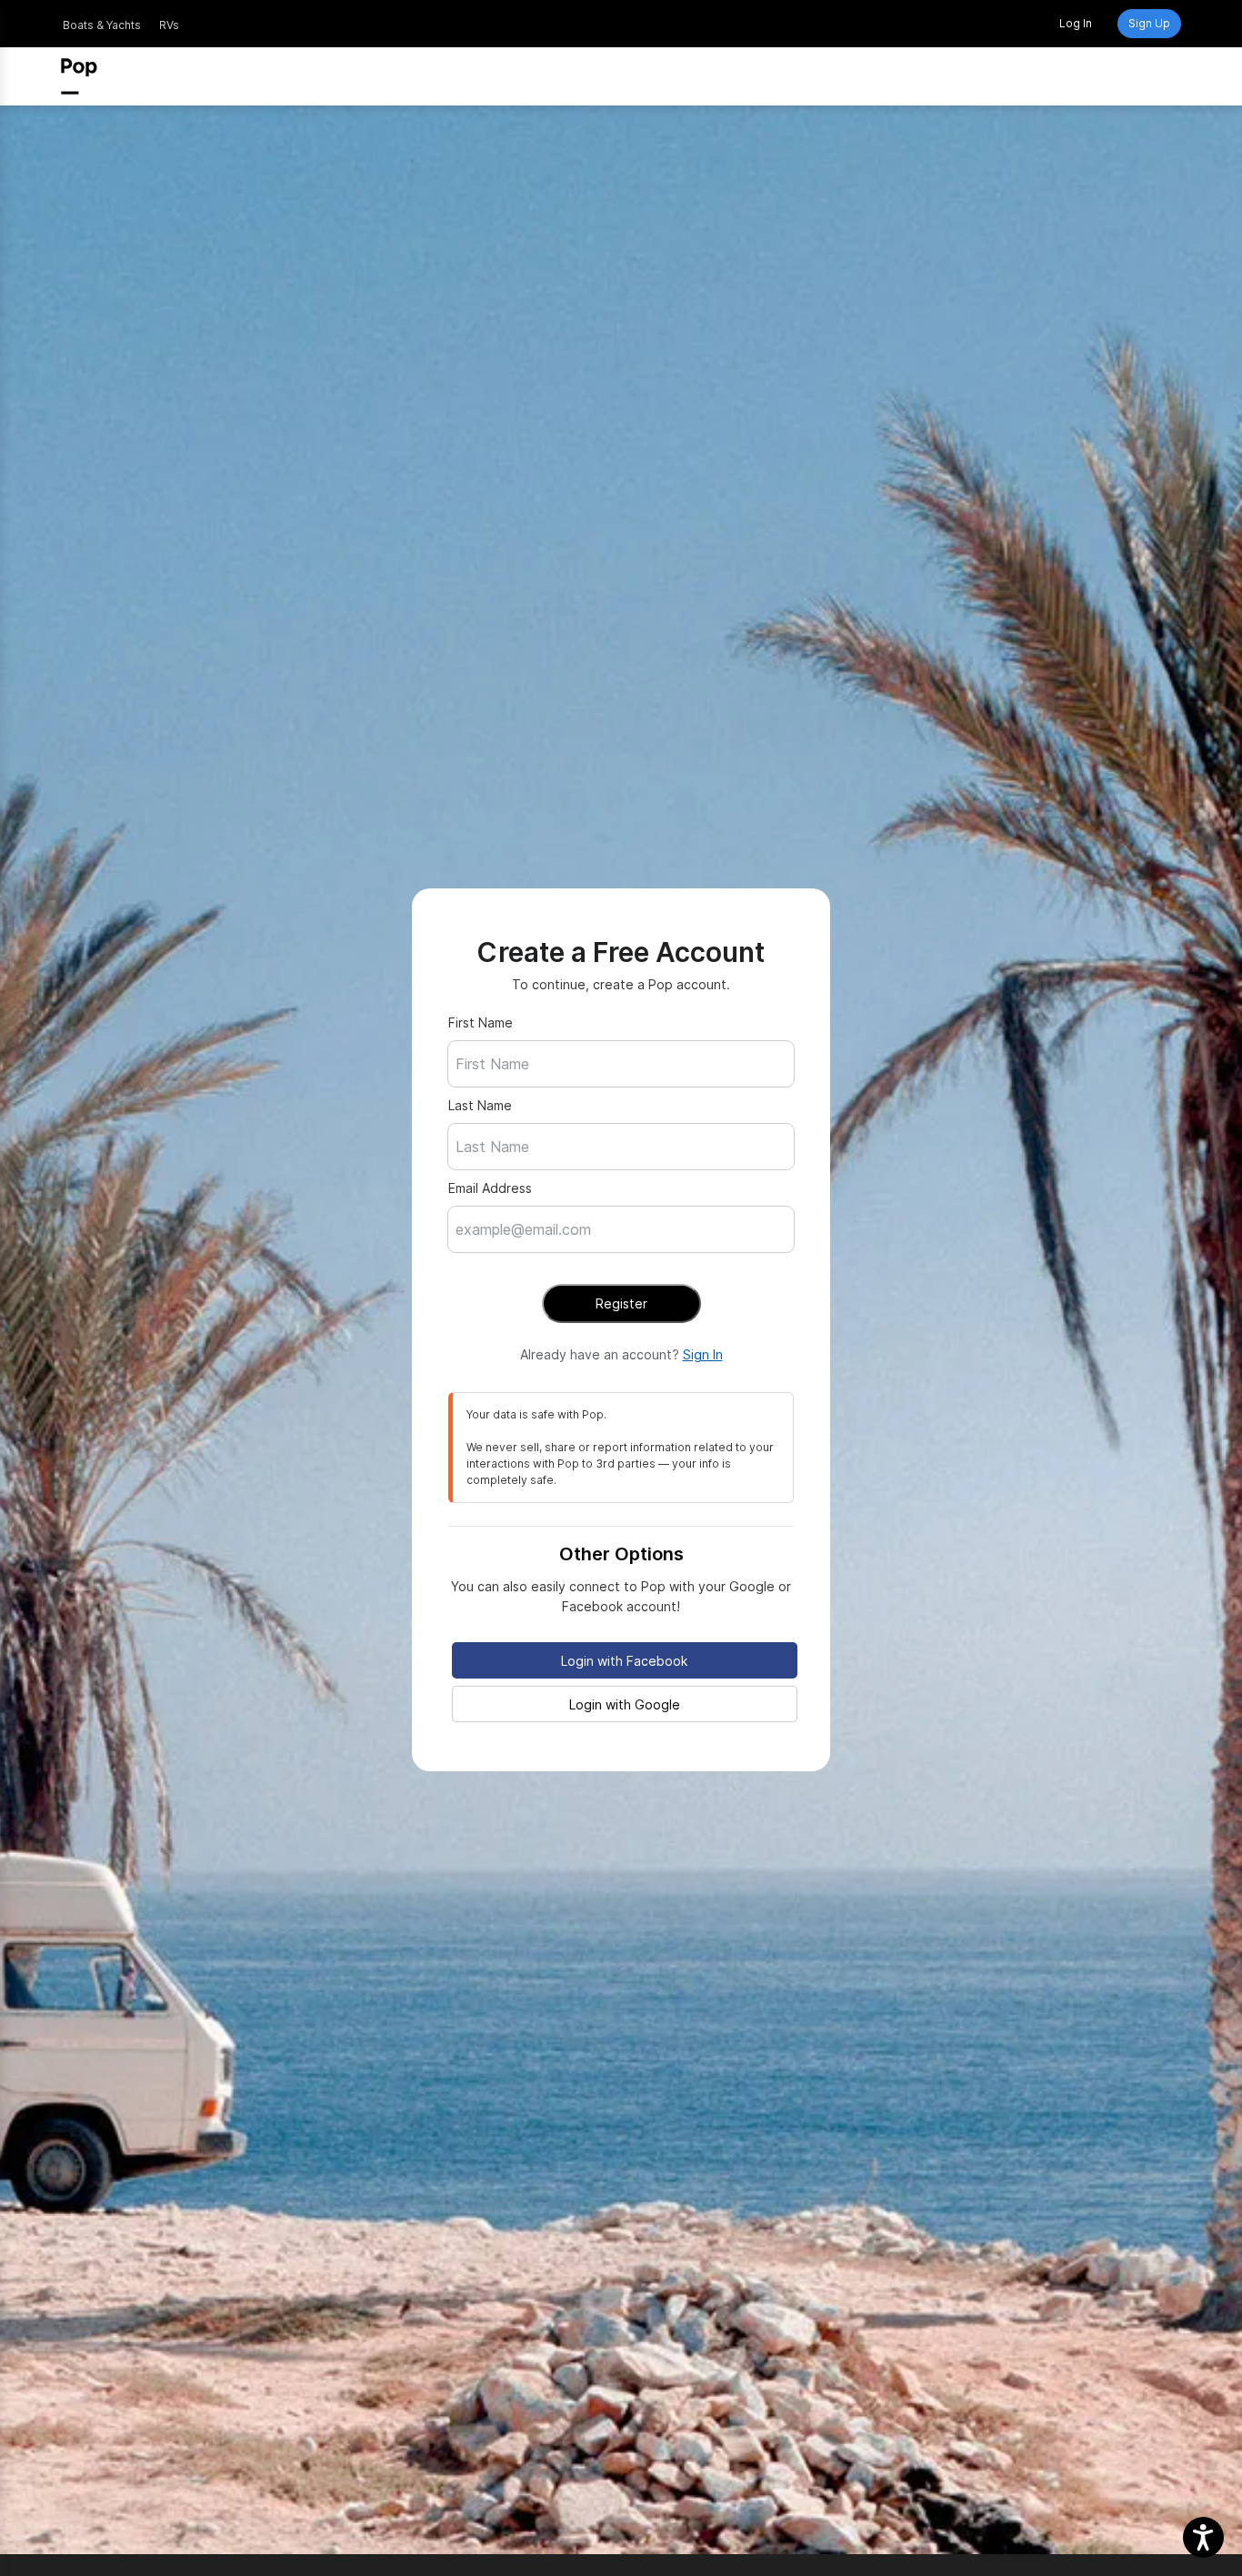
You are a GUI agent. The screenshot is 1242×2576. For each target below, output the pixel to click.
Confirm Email (521, 1280)
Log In (1076, 23)
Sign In (703, 1354)
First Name (481, 1022)
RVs (169, 25)
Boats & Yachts (102, 25)
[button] (1203, 2537)
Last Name (480, 1105)
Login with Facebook (624, 1661)
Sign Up (1149, 23)
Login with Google (625, 1704)
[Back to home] (79, 76)
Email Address (490, 1188)
